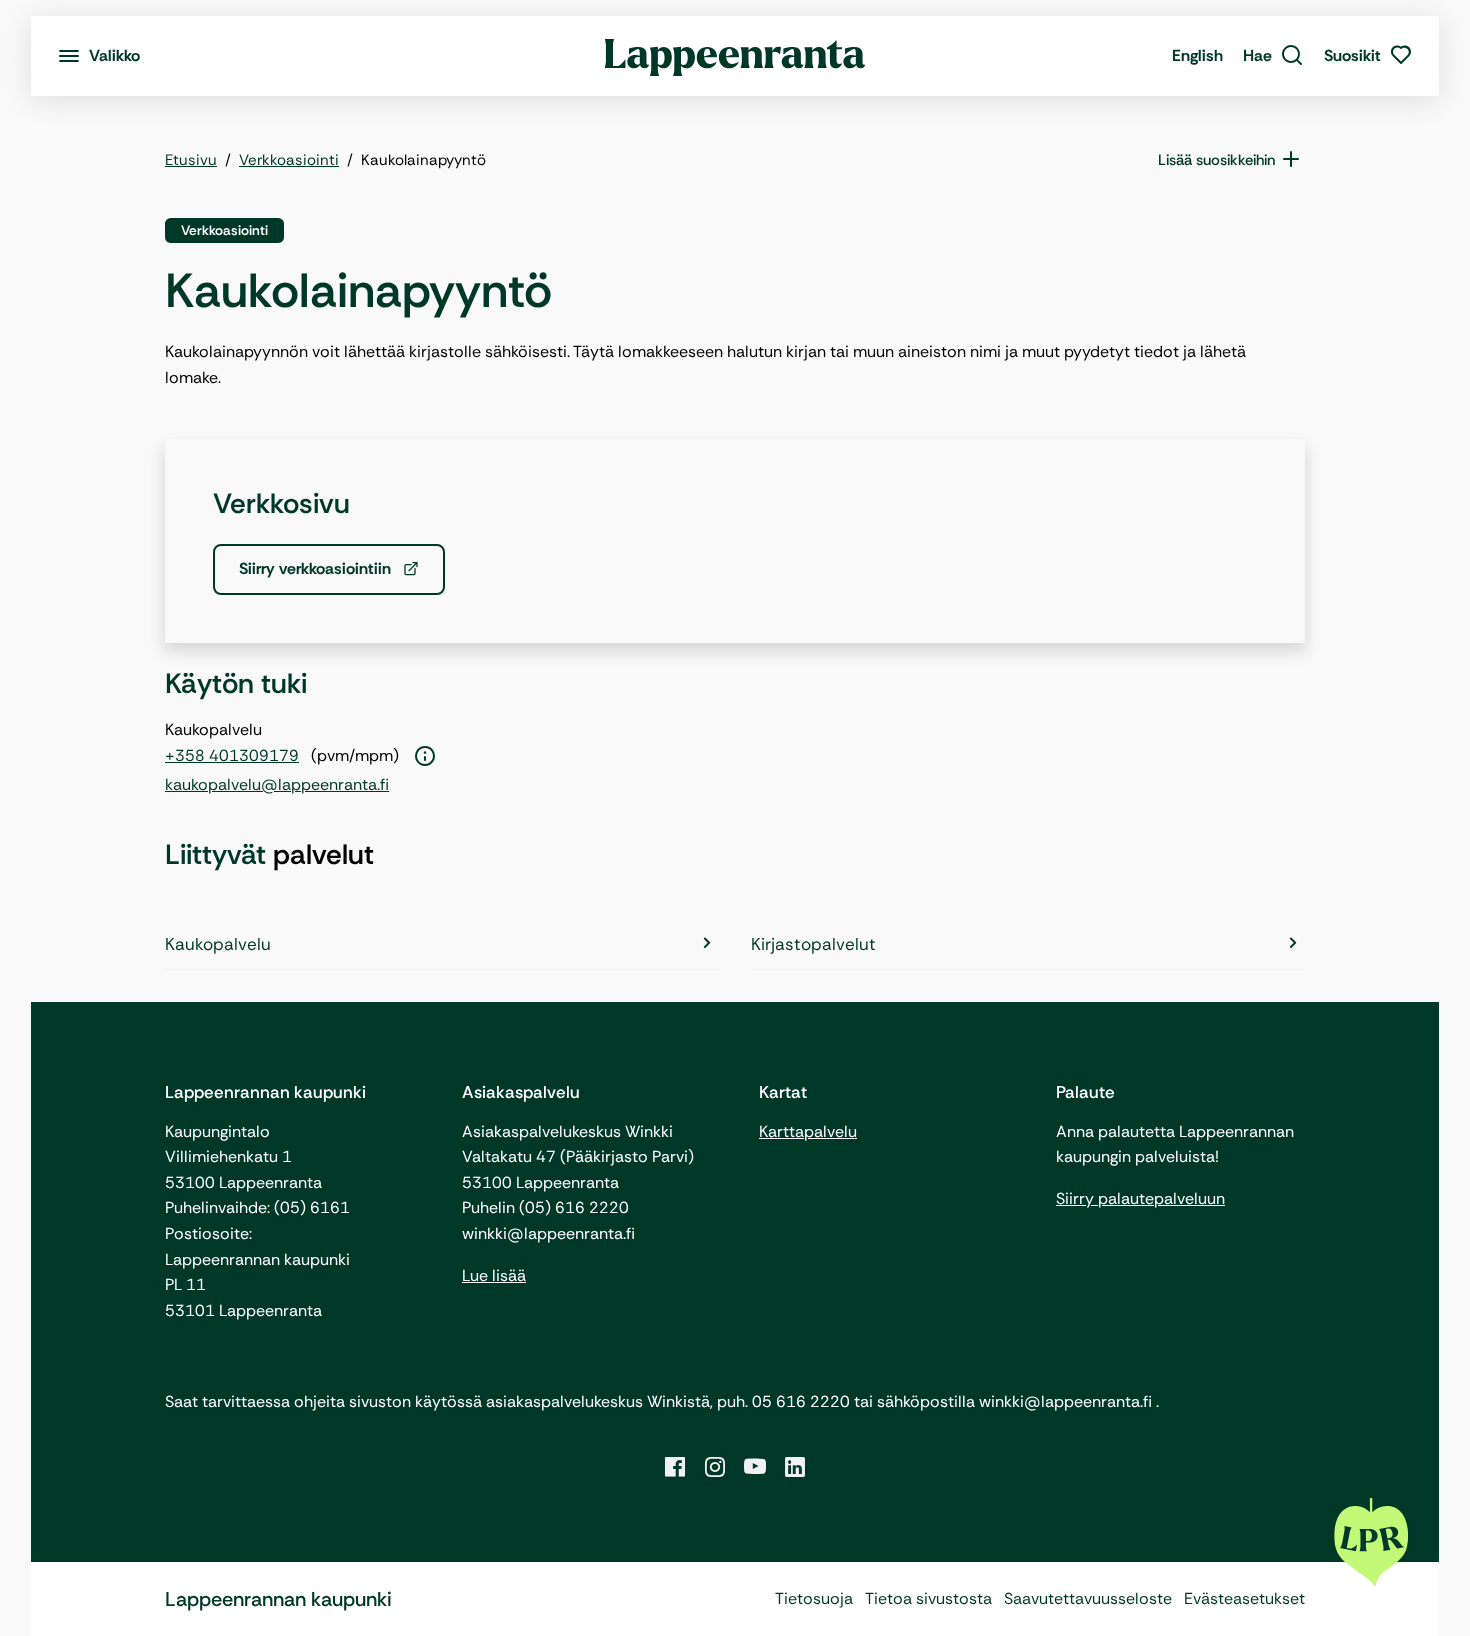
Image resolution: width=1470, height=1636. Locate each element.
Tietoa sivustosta (928, 1598)
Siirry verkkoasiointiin (317, 568)
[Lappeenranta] (735, 56)
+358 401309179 (232, 755)
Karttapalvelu (808, 1131)
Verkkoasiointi (289, 160)
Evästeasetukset (1244, 1598)
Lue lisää (494, 1275)
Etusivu (191, 160)
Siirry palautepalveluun (1140, 1198)
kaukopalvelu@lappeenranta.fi (277, 784)
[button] (1273, 56)
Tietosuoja (814, 1598)
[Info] (425, 757)
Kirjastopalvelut (813, 944)
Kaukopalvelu (218, 944)
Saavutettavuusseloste (1088, 1598)
